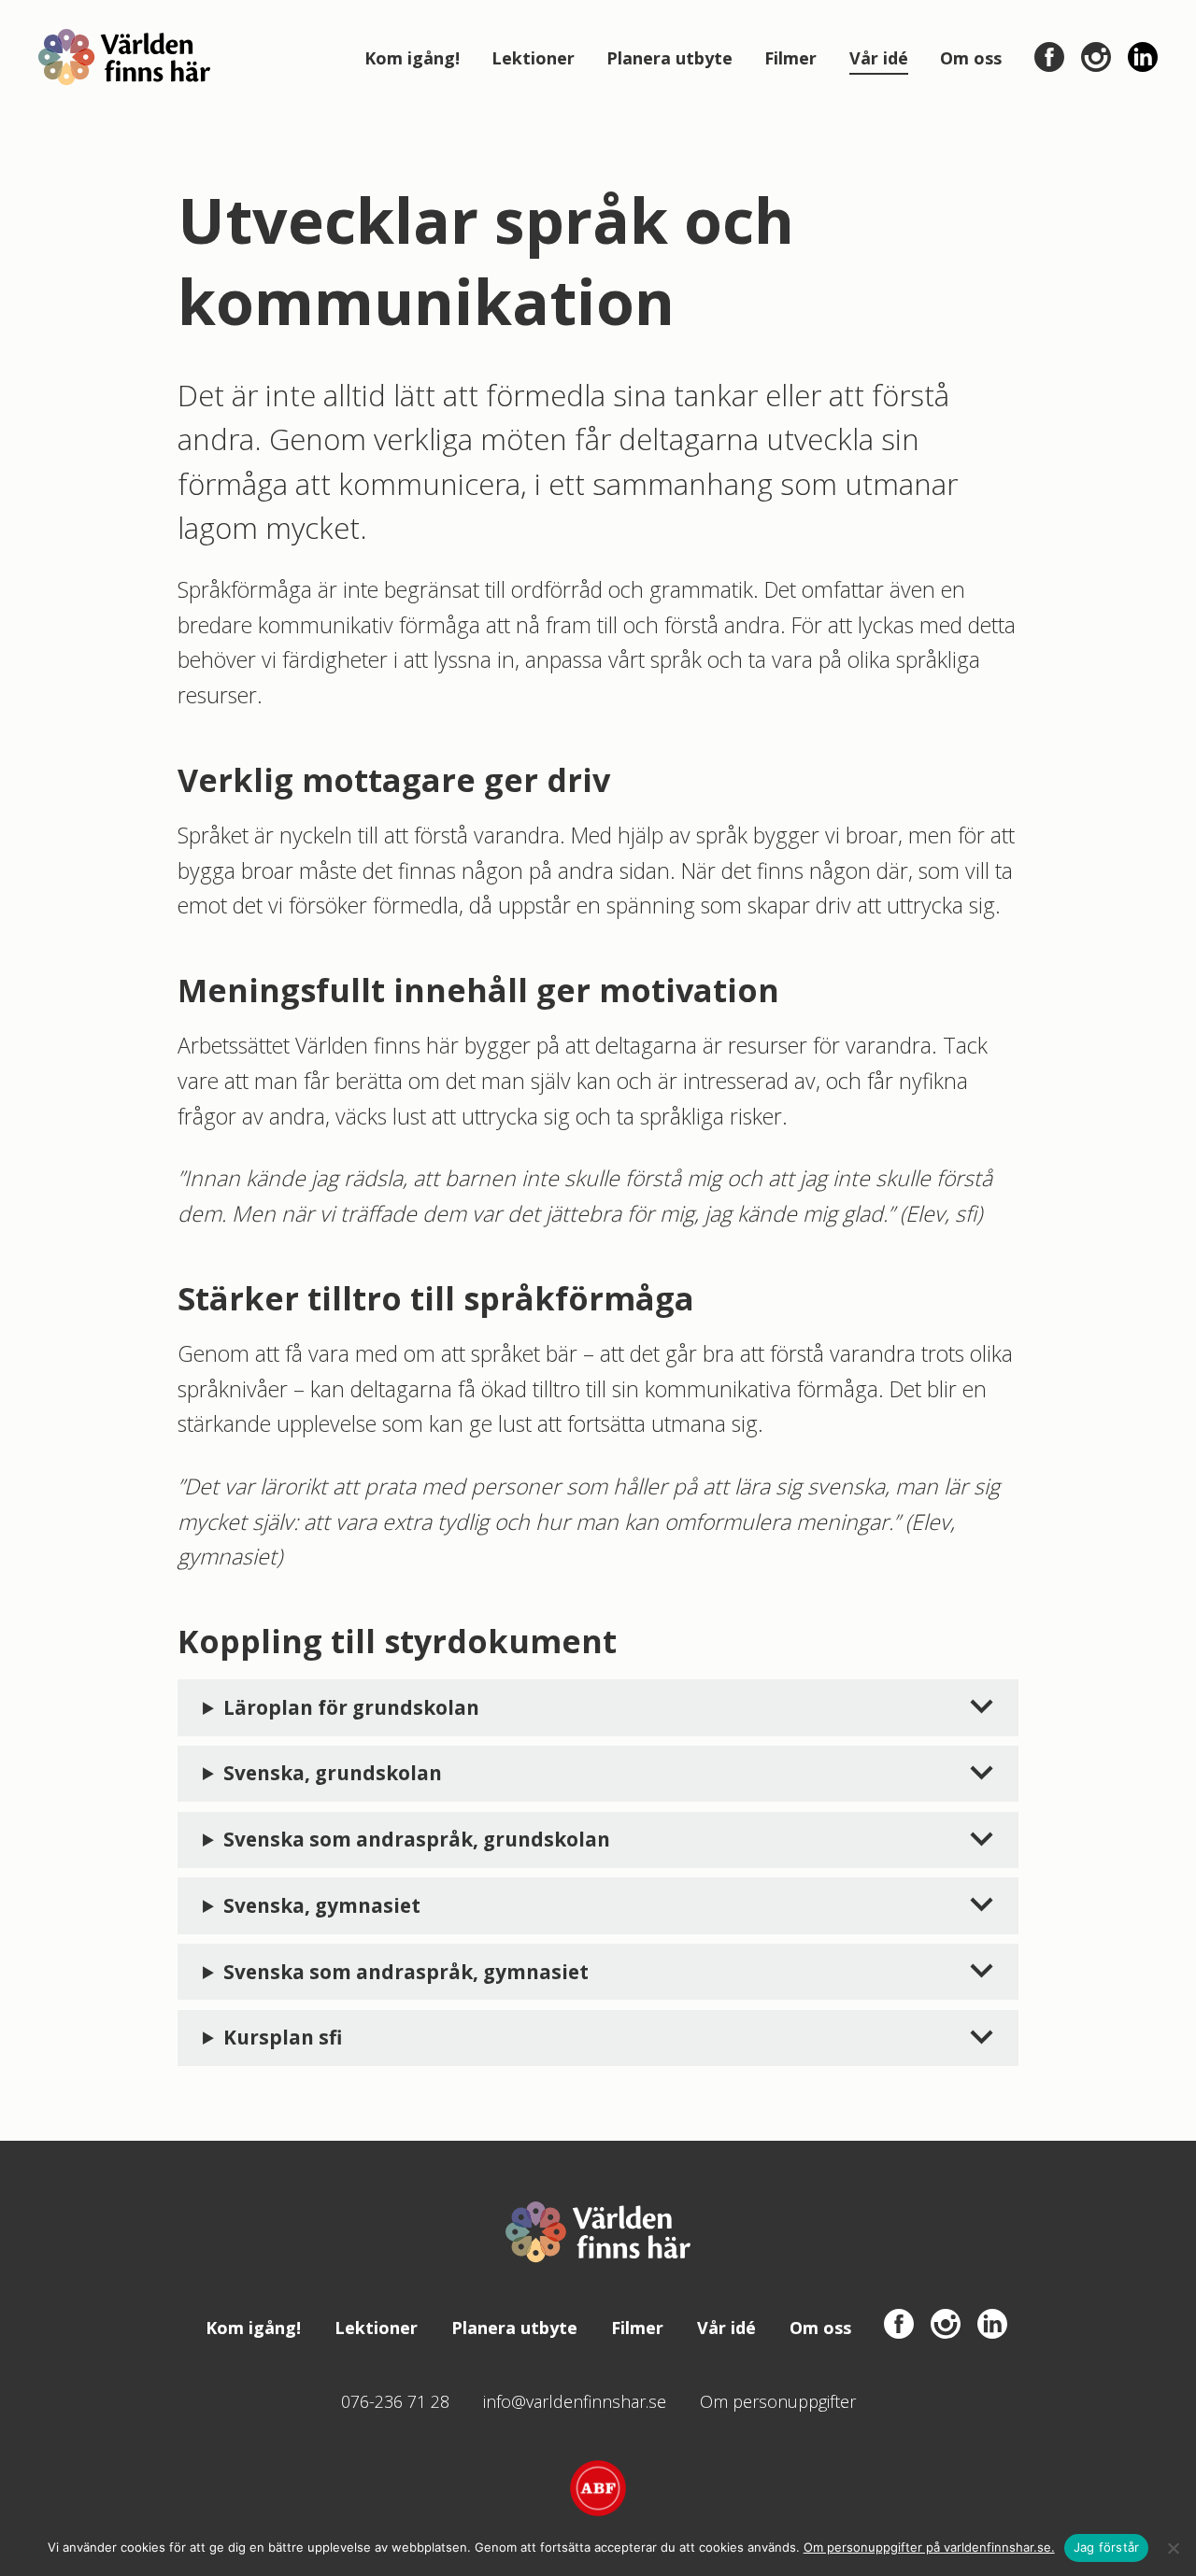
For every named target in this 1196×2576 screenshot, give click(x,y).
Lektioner (533, 58)
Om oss (971, 58)
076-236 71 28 (395, 2401)
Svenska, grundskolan (333, 1773)
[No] (1173, 2548)
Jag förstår (1107, 2547)
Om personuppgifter (778, 2401)
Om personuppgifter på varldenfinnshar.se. (929, 2547)
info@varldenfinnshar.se (575, 2401)
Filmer (790, 58)
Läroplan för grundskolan (351, 1707)
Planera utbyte (669, 58)
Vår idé (879, 58)
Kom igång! (412, 58)
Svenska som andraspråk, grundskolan (417, 1839)
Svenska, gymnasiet (322, 1905)
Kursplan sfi (283, 2037)
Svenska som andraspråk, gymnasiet (406, 1972)
